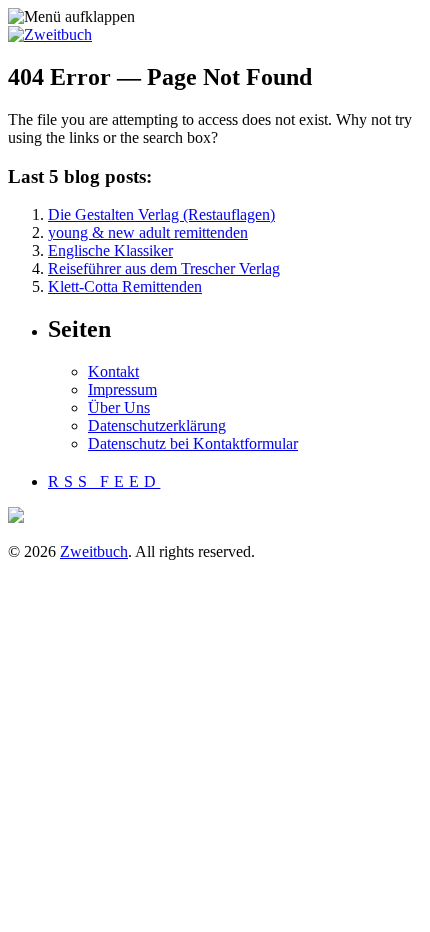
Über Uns (119, 407)
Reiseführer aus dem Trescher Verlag (164, 268)
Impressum (122, 389)
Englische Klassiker (110, 250)
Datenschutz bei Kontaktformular (193, 443)
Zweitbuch (94, 551)
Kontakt (113, 371)
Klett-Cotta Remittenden (125, 286)
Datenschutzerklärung (157, 425)
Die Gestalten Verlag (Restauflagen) (161, 214)
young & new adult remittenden (148, 232)
